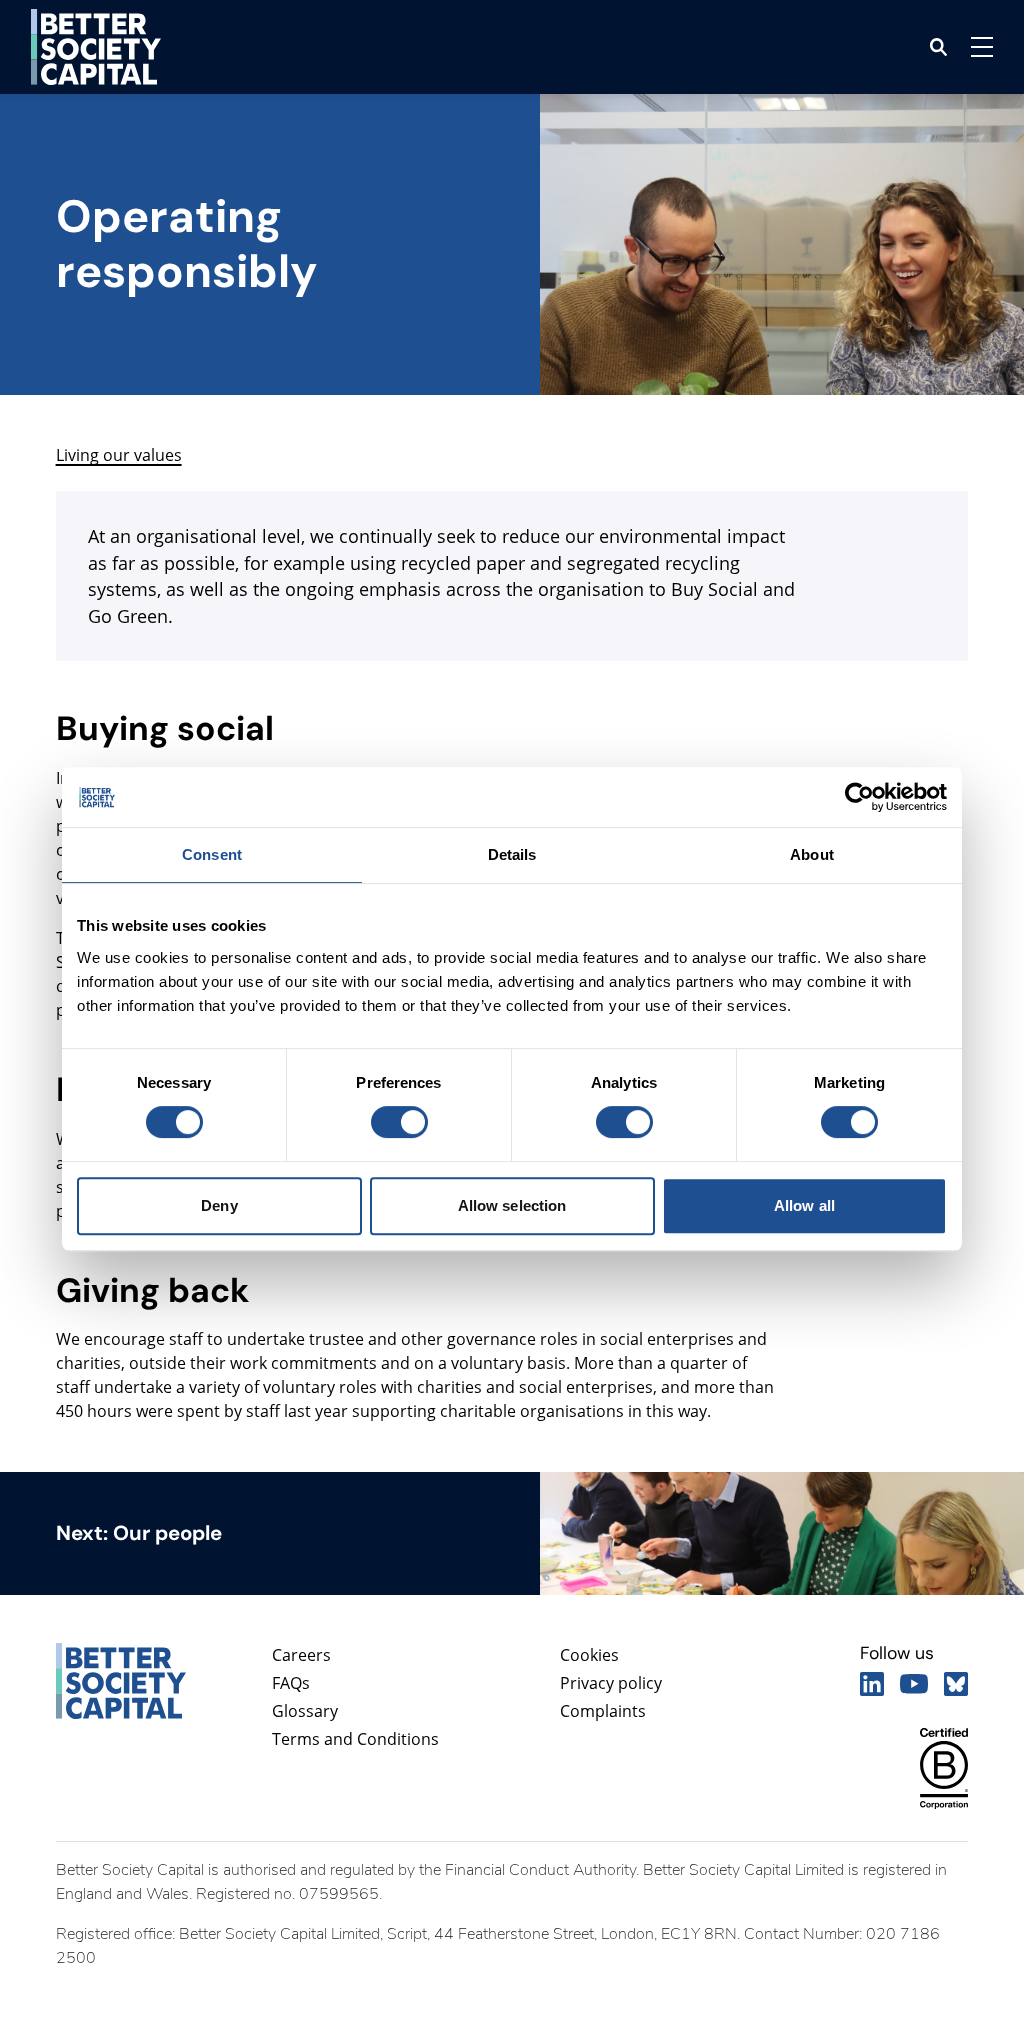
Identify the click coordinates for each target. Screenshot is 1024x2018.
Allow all (804, 1205)
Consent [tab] (212, 854)
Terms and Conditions (355, 1739)
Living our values (119, 455)
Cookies (589, 1655)
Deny (219, 1205)
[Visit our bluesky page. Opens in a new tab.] (956, 1684)
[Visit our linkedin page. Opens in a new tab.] (872, 1684)
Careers (301, 1655)
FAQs (291, 1683)
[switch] (398, 1122)
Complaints (603, 1711)
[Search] (938, 47)
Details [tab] (512, 854)
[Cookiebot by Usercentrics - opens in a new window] (859, 797)
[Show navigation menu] (982, 47)
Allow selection (512, 1205)
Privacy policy (611, 1683)
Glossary (305, 1711)
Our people (167, 1533)
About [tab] (812, 854)
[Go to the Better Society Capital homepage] (96, 47)
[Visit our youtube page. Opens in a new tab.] (914, 1684)
